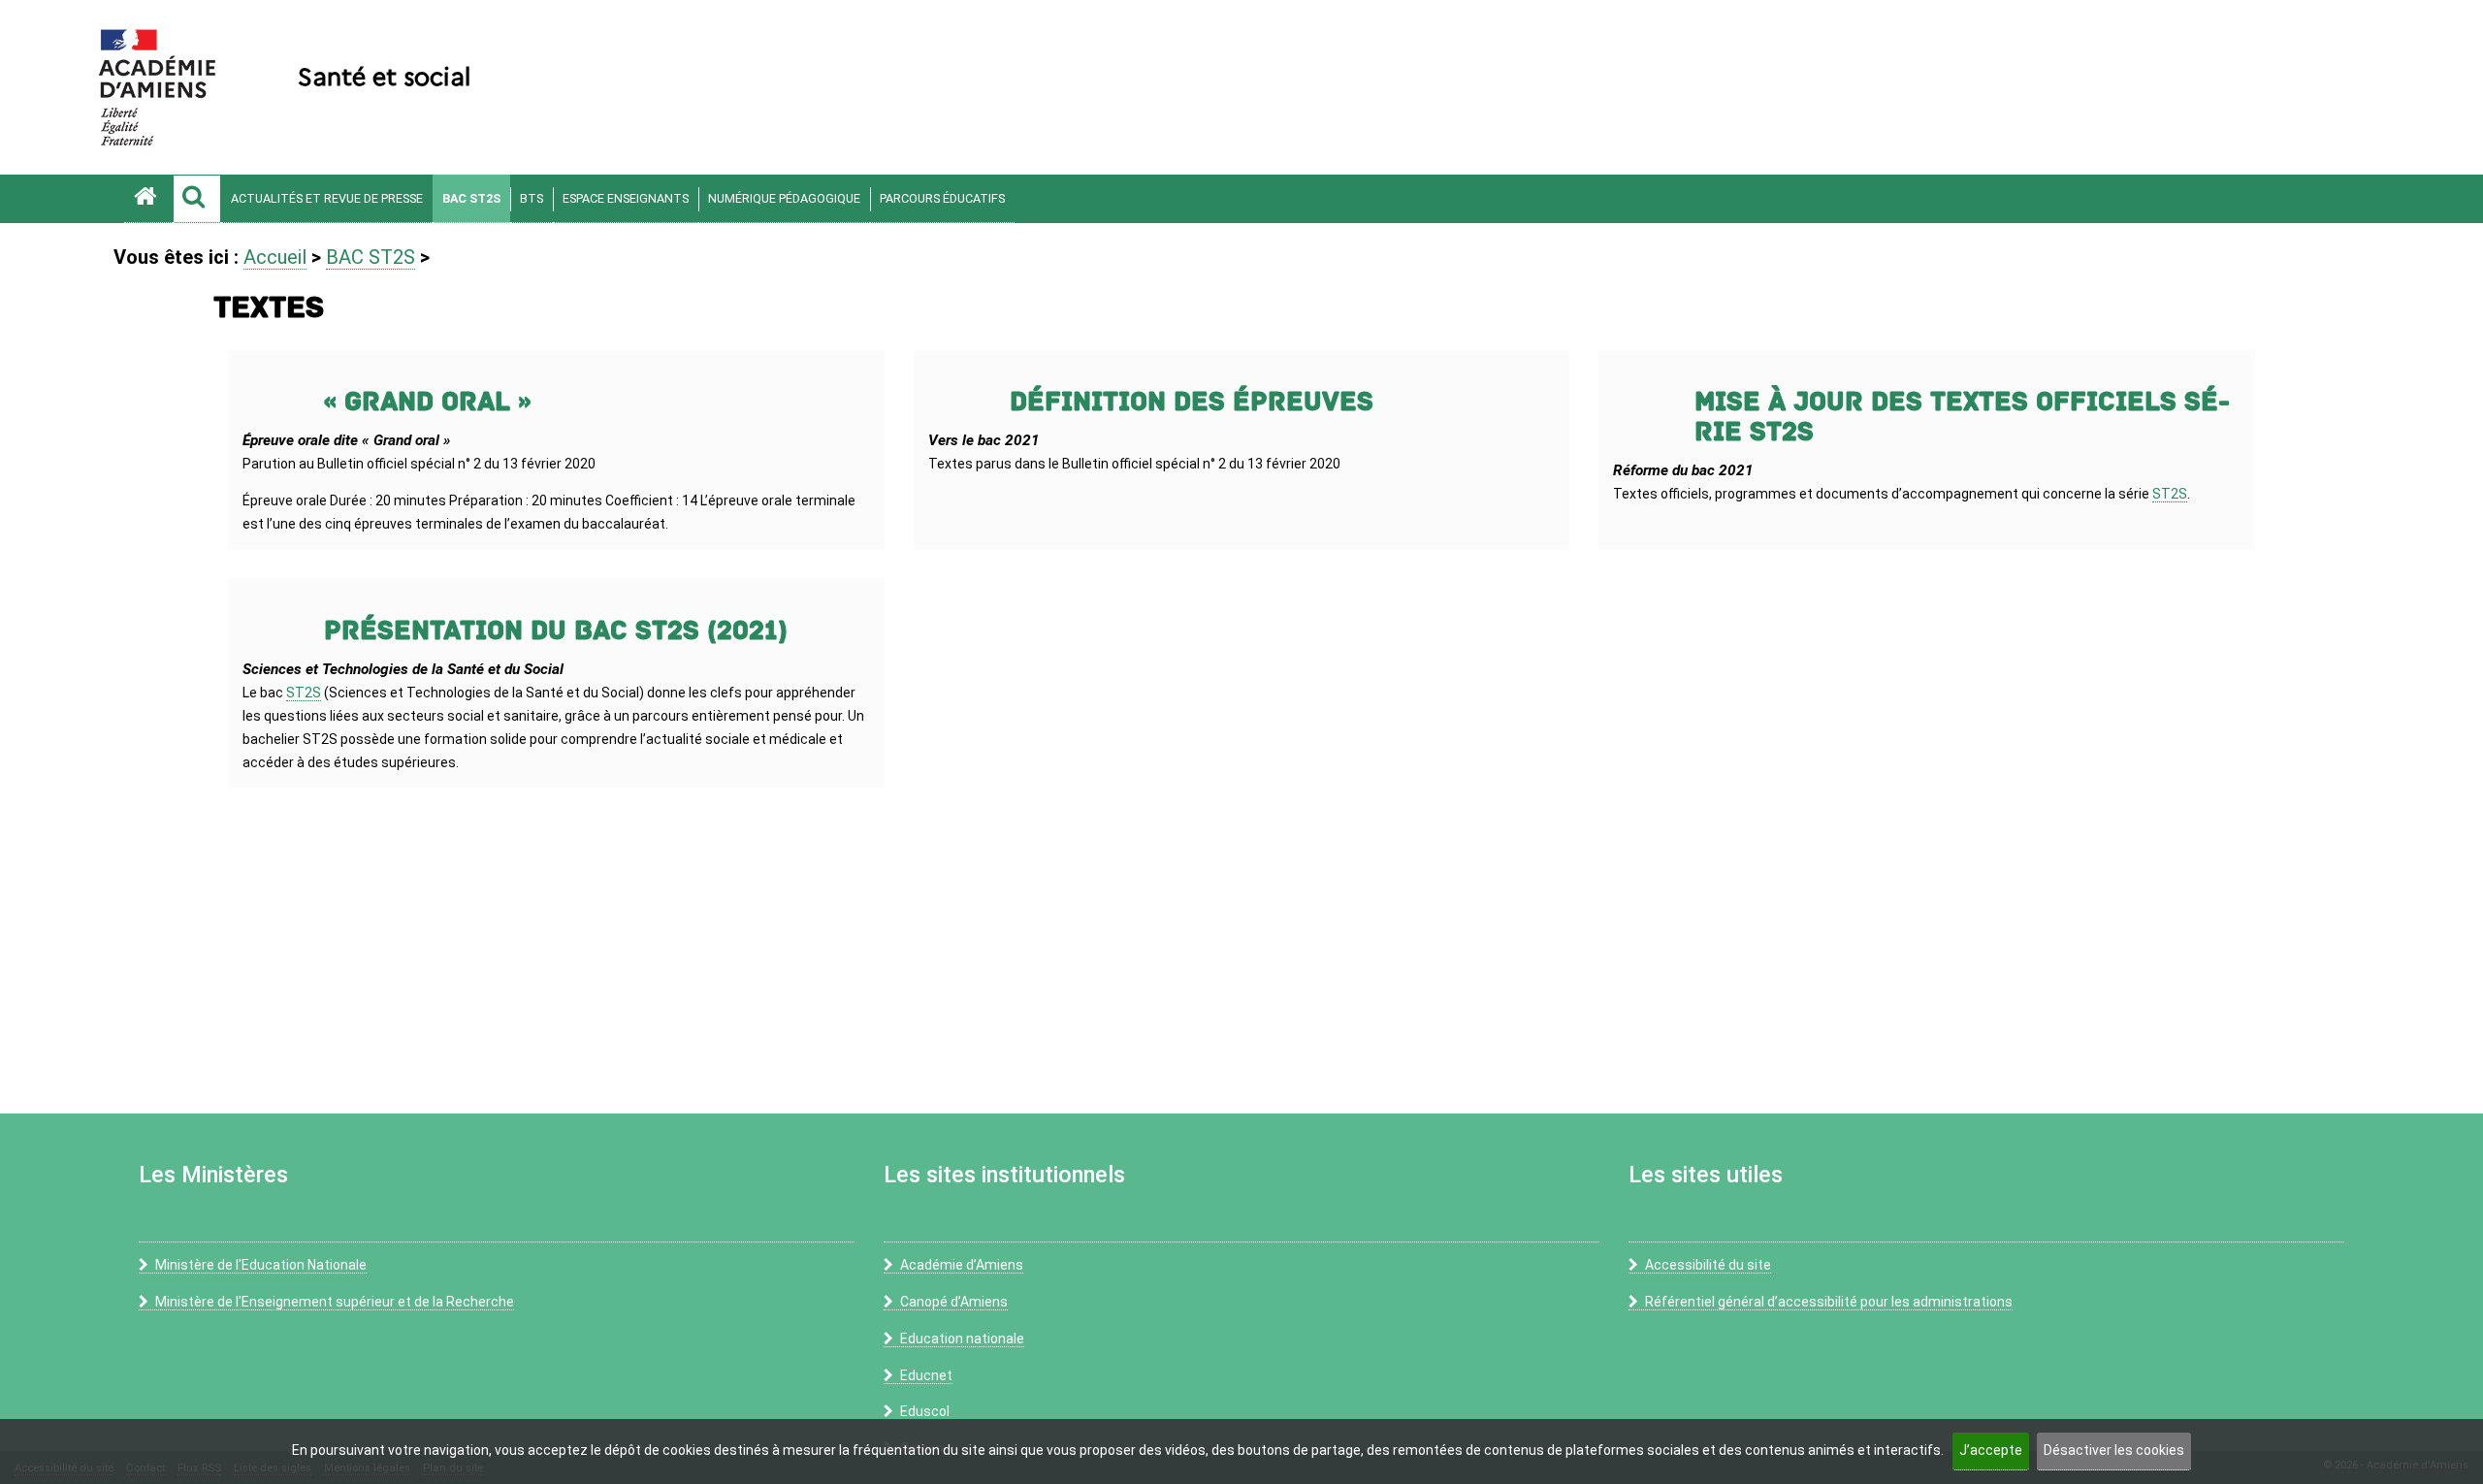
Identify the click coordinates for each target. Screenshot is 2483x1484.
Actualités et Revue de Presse (327, 198)
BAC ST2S (471, 198)
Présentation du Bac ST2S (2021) (556, 631)
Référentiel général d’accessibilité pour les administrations (1829, 1302)
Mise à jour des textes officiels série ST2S (1962, 417)
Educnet (926, 1375)
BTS (532, 198)
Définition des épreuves (1192, 402)
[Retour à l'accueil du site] (148, 199)
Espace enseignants (626, 198)
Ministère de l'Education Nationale (261, 1265)
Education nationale (962, 1339)
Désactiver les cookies (2114, 1450)
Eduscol (925, 1411)
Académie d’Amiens (962, 1265)
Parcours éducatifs (942, 198)
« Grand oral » (427, 402)
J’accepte (1991, 1450)
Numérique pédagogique (784, 198)
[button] (197, 199)
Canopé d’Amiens (954, 1302)
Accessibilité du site (1708, 1265)
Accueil (275, 257)
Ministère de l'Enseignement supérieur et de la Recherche (335, 1302)
